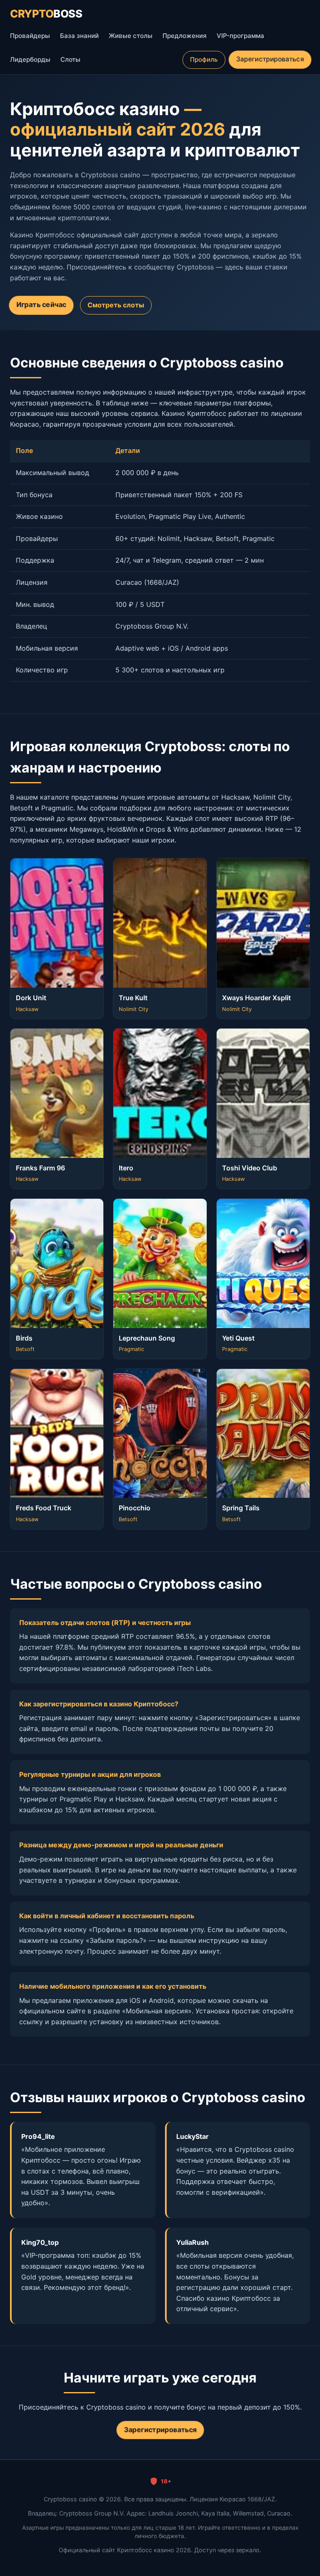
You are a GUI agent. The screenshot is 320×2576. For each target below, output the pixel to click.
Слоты (70, 59)
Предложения (185, 36)
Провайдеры (30, 36)
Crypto (46, 14)
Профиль (204, 59)
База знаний (79, 36)
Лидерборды (30, 59)
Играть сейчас (41, 305)
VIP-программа (240, 36)
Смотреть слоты (116, 305)
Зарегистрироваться (270, 59)
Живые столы (131, 36)
